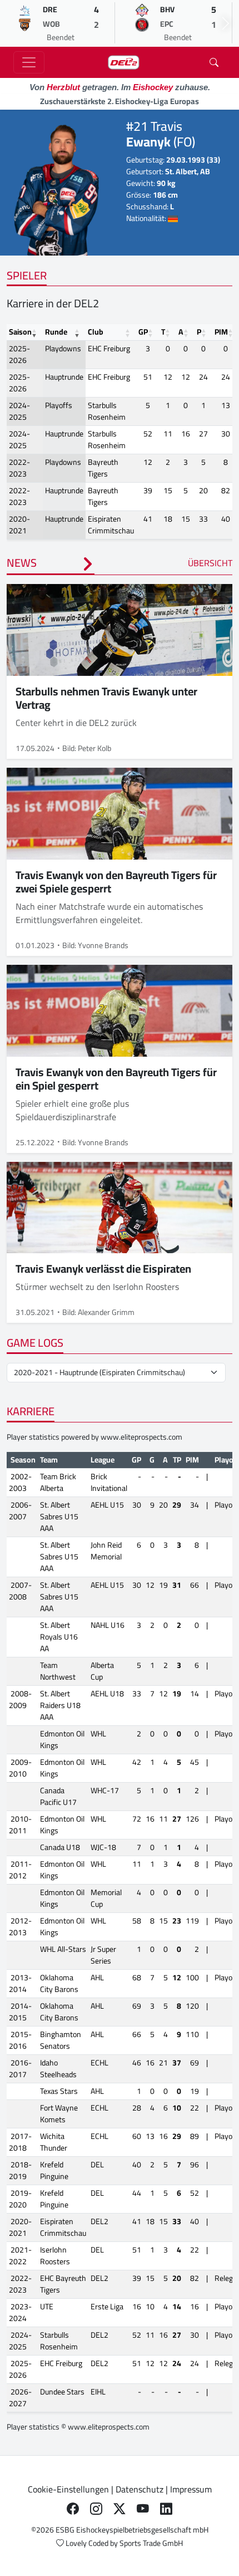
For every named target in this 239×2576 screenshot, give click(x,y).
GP (143, 332)
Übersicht (210, 563)
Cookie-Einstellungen (68, 2489)
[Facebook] (73, 2509)
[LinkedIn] (166, 2509)
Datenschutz (140, 2489)
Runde (56, 332)
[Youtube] (143, 2509)
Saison (20, 332)
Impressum (191, 2489)
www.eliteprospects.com (141, 1437)
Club (96, 332)
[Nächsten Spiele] (226, 23)
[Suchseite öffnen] (214, 62)
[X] (120, 2509)
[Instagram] (96, 2509)
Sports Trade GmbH (151, 2543)
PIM (221, 332)
